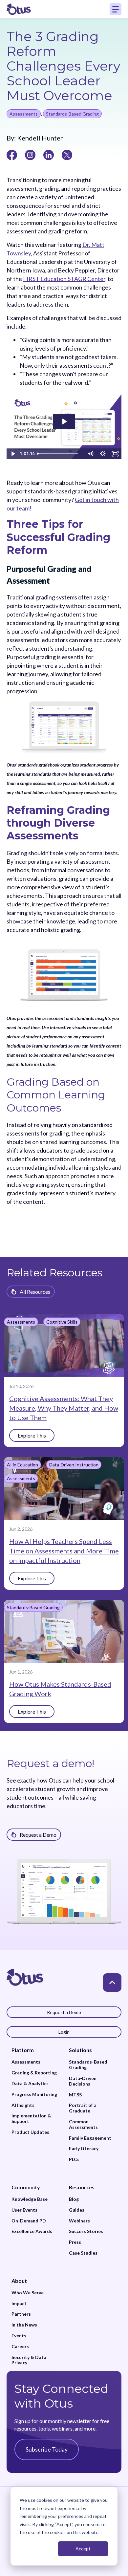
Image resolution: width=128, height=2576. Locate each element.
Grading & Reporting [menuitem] (34, 2073)
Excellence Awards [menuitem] (32, 2231)
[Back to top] (112, 1982)
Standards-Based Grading (72, 114)
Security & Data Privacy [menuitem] (29, 2360)
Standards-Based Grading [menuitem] (88, 2065)
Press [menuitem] (75, 2242)
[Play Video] (13, 454)
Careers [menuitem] (20, 2347)
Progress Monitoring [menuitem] (34, 2094)
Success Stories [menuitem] (86, 2231)
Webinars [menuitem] (79, 2221)
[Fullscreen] (115, 454)
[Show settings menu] (103, 454)
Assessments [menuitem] (26, 2062)
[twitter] (67, 154)
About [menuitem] (19, 2281)
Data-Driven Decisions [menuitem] (83, 2081)
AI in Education (22, 1465)
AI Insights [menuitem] (23, 2105)
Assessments (24, 114)
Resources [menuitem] (82, 2187)
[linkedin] (49, 154)
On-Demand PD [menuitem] (29, 2221)
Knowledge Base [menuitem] (30, 2199)
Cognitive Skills (62, 1322)
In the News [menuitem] (24, 2325)
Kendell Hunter (39, 138)
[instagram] (30, 154)
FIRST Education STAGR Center (64, 279)
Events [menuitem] (19, 2336)
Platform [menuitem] (23, 2050)
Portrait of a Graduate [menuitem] (83, 2108)
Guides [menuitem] (77, 2210)
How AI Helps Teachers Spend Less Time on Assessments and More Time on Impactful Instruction (64, 1551)
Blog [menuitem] (74, 2199)
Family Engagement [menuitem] (90, 2138)
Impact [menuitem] (19, 2304)
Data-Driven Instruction (74, 1465)
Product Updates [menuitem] (30, 2132)
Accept (83, 2549)
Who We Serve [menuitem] (28, 2293)
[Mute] (90, 454)
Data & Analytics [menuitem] (30, 2084)
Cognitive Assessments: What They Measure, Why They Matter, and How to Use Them (64, 1408)
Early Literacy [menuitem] (84, 2149)
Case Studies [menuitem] (83, 2253)
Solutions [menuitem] (80, 2050)
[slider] (60, 454)
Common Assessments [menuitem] (83, 2124)
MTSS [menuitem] (75, 2095)
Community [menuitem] (26, 2187)
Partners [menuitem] (21, 2314)
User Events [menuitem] (24, 2210)
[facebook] (12, 154)
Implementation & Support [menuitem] (31, 2119)
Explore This (32, 1435)
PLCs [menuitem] (74, 2159)
